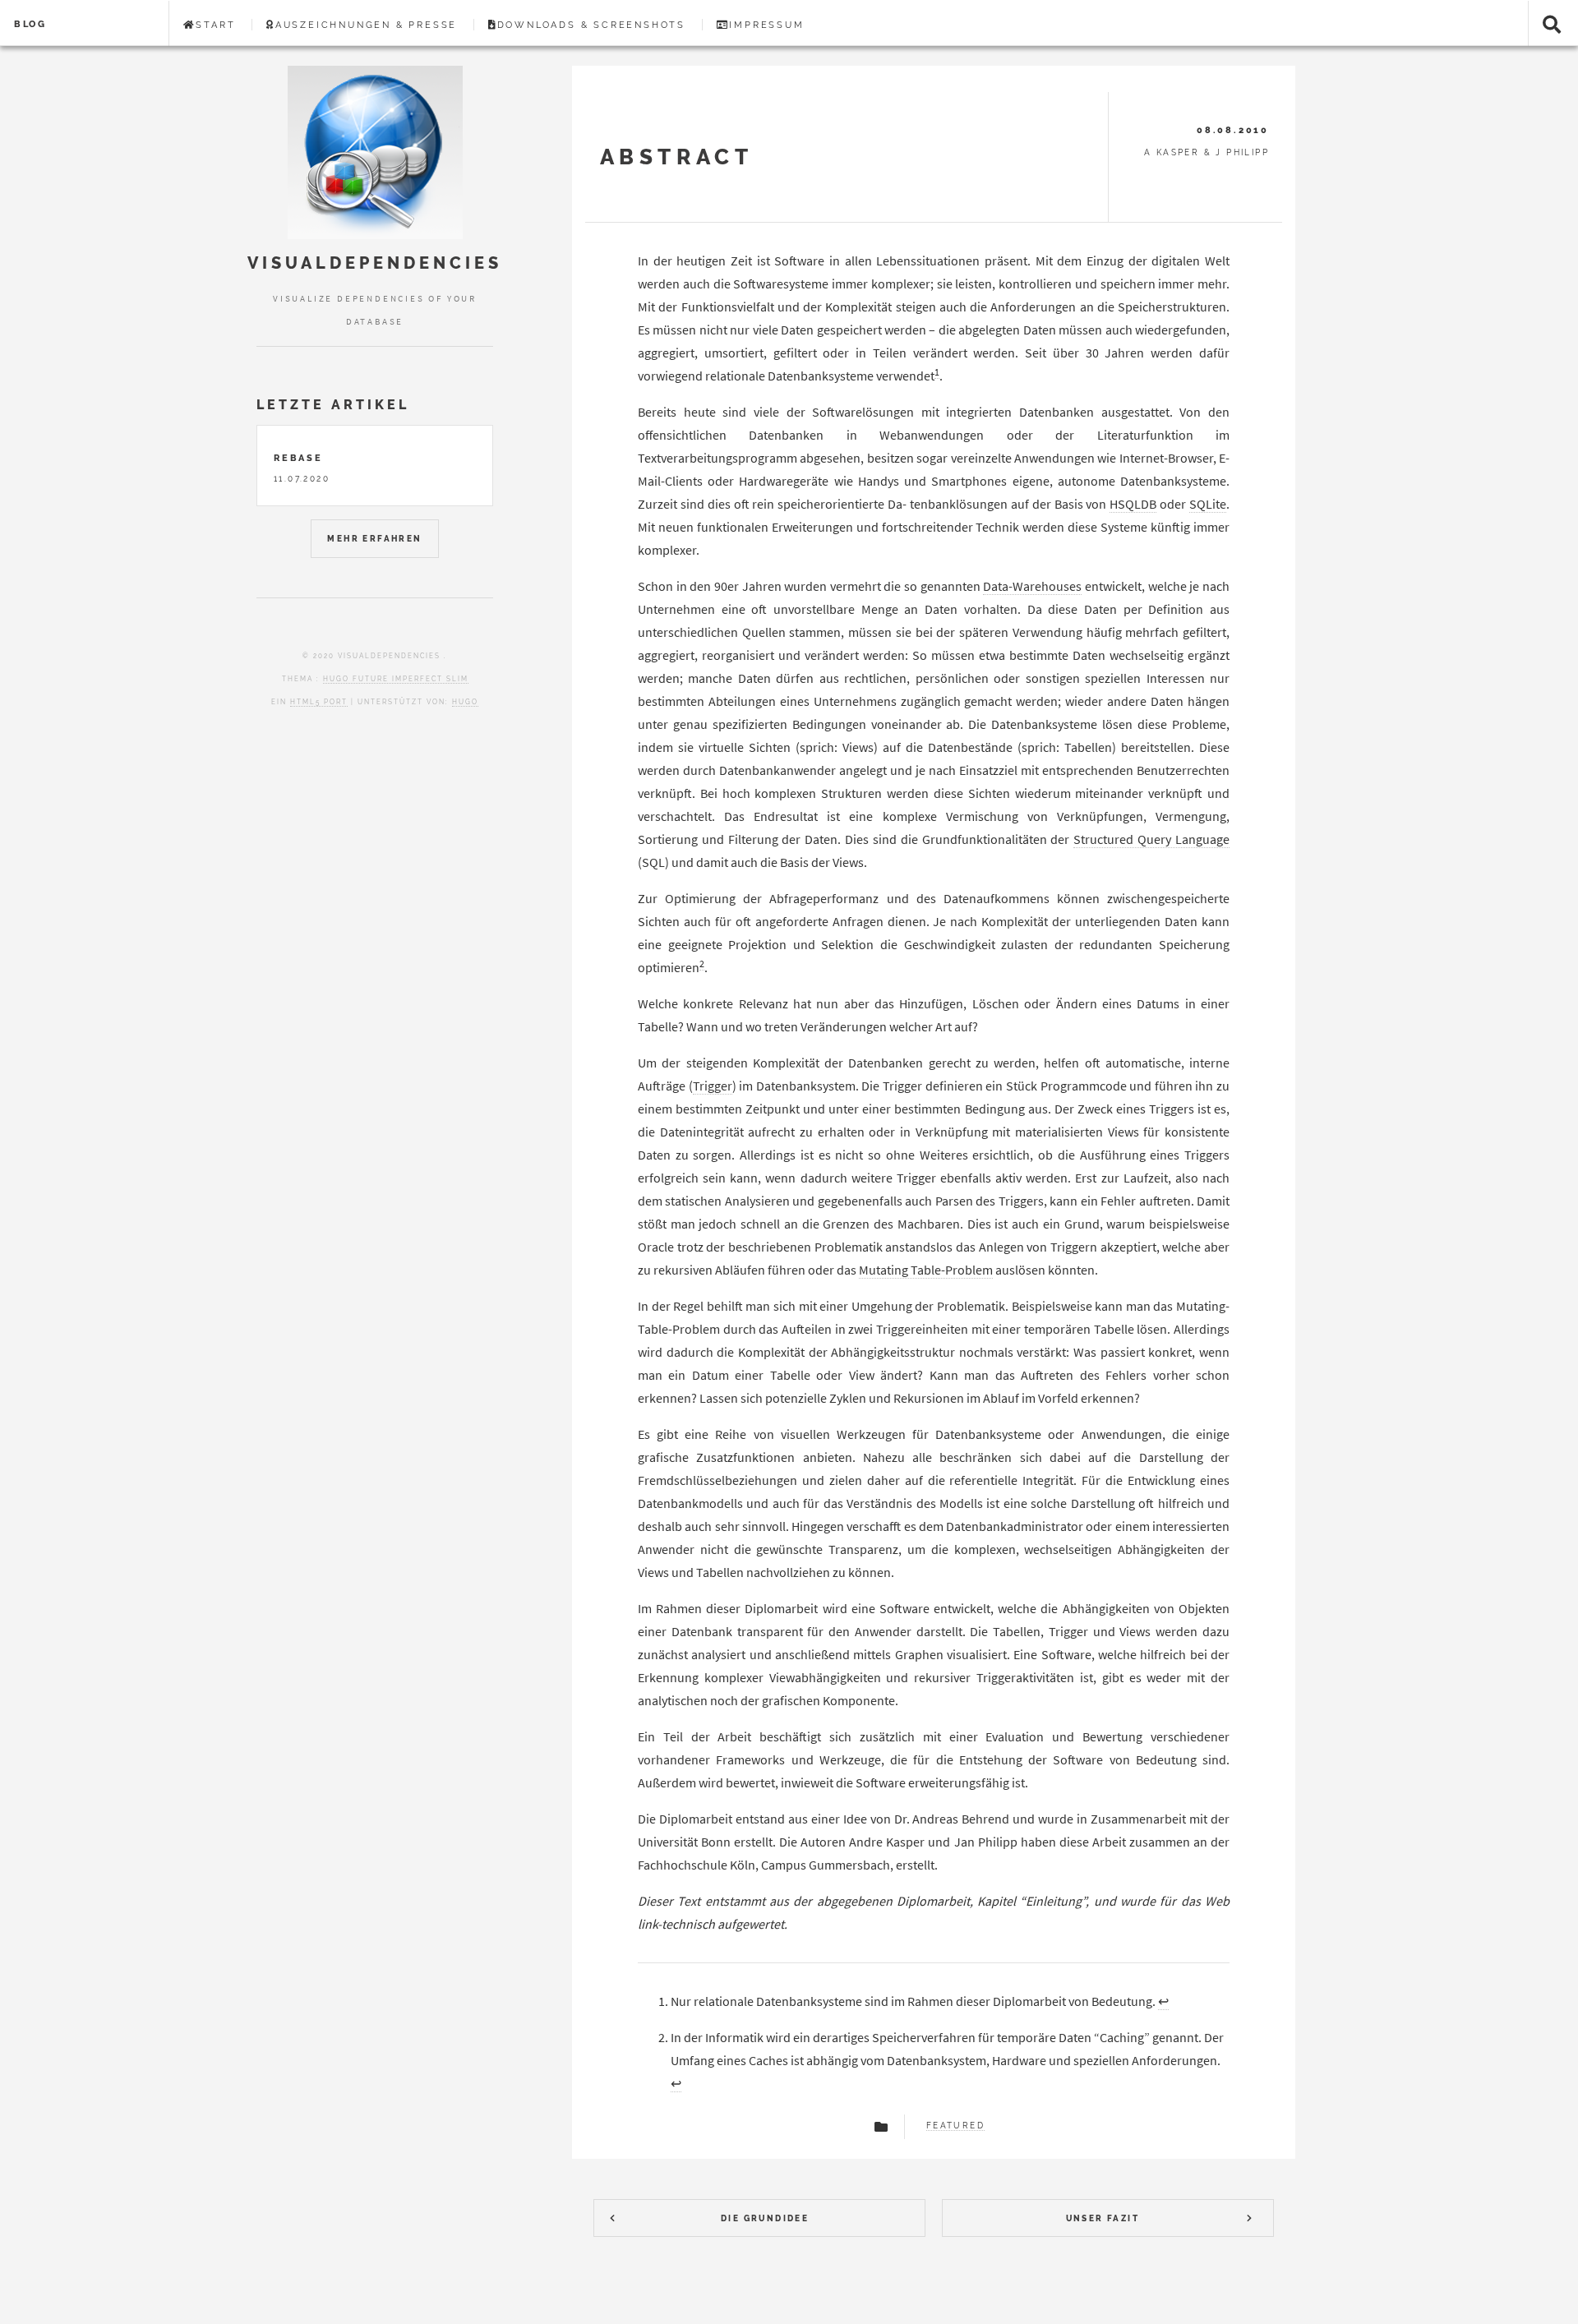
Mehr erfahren (374, 539)
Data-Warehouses (1032, 586)
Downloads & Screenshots (591, 25)
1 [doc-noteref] (937, 372)
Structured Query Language (1151, 839)
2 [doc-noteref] (702, 964)
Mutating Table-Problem (926, 1270)
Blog (30, 24)
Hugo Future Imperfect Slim (396, 679)
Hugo (465, 702)
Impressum (766, 25)
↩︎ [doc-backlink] (1163, 2001)
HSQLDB (1133, 504)
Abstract (677, 157)
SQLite (1208, 504)
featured (955, 2126)
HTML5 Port (319, 702)
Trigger (713, 1086)
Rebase (298, 458)
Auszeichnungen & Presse (366, 25)
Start (215, 25)
